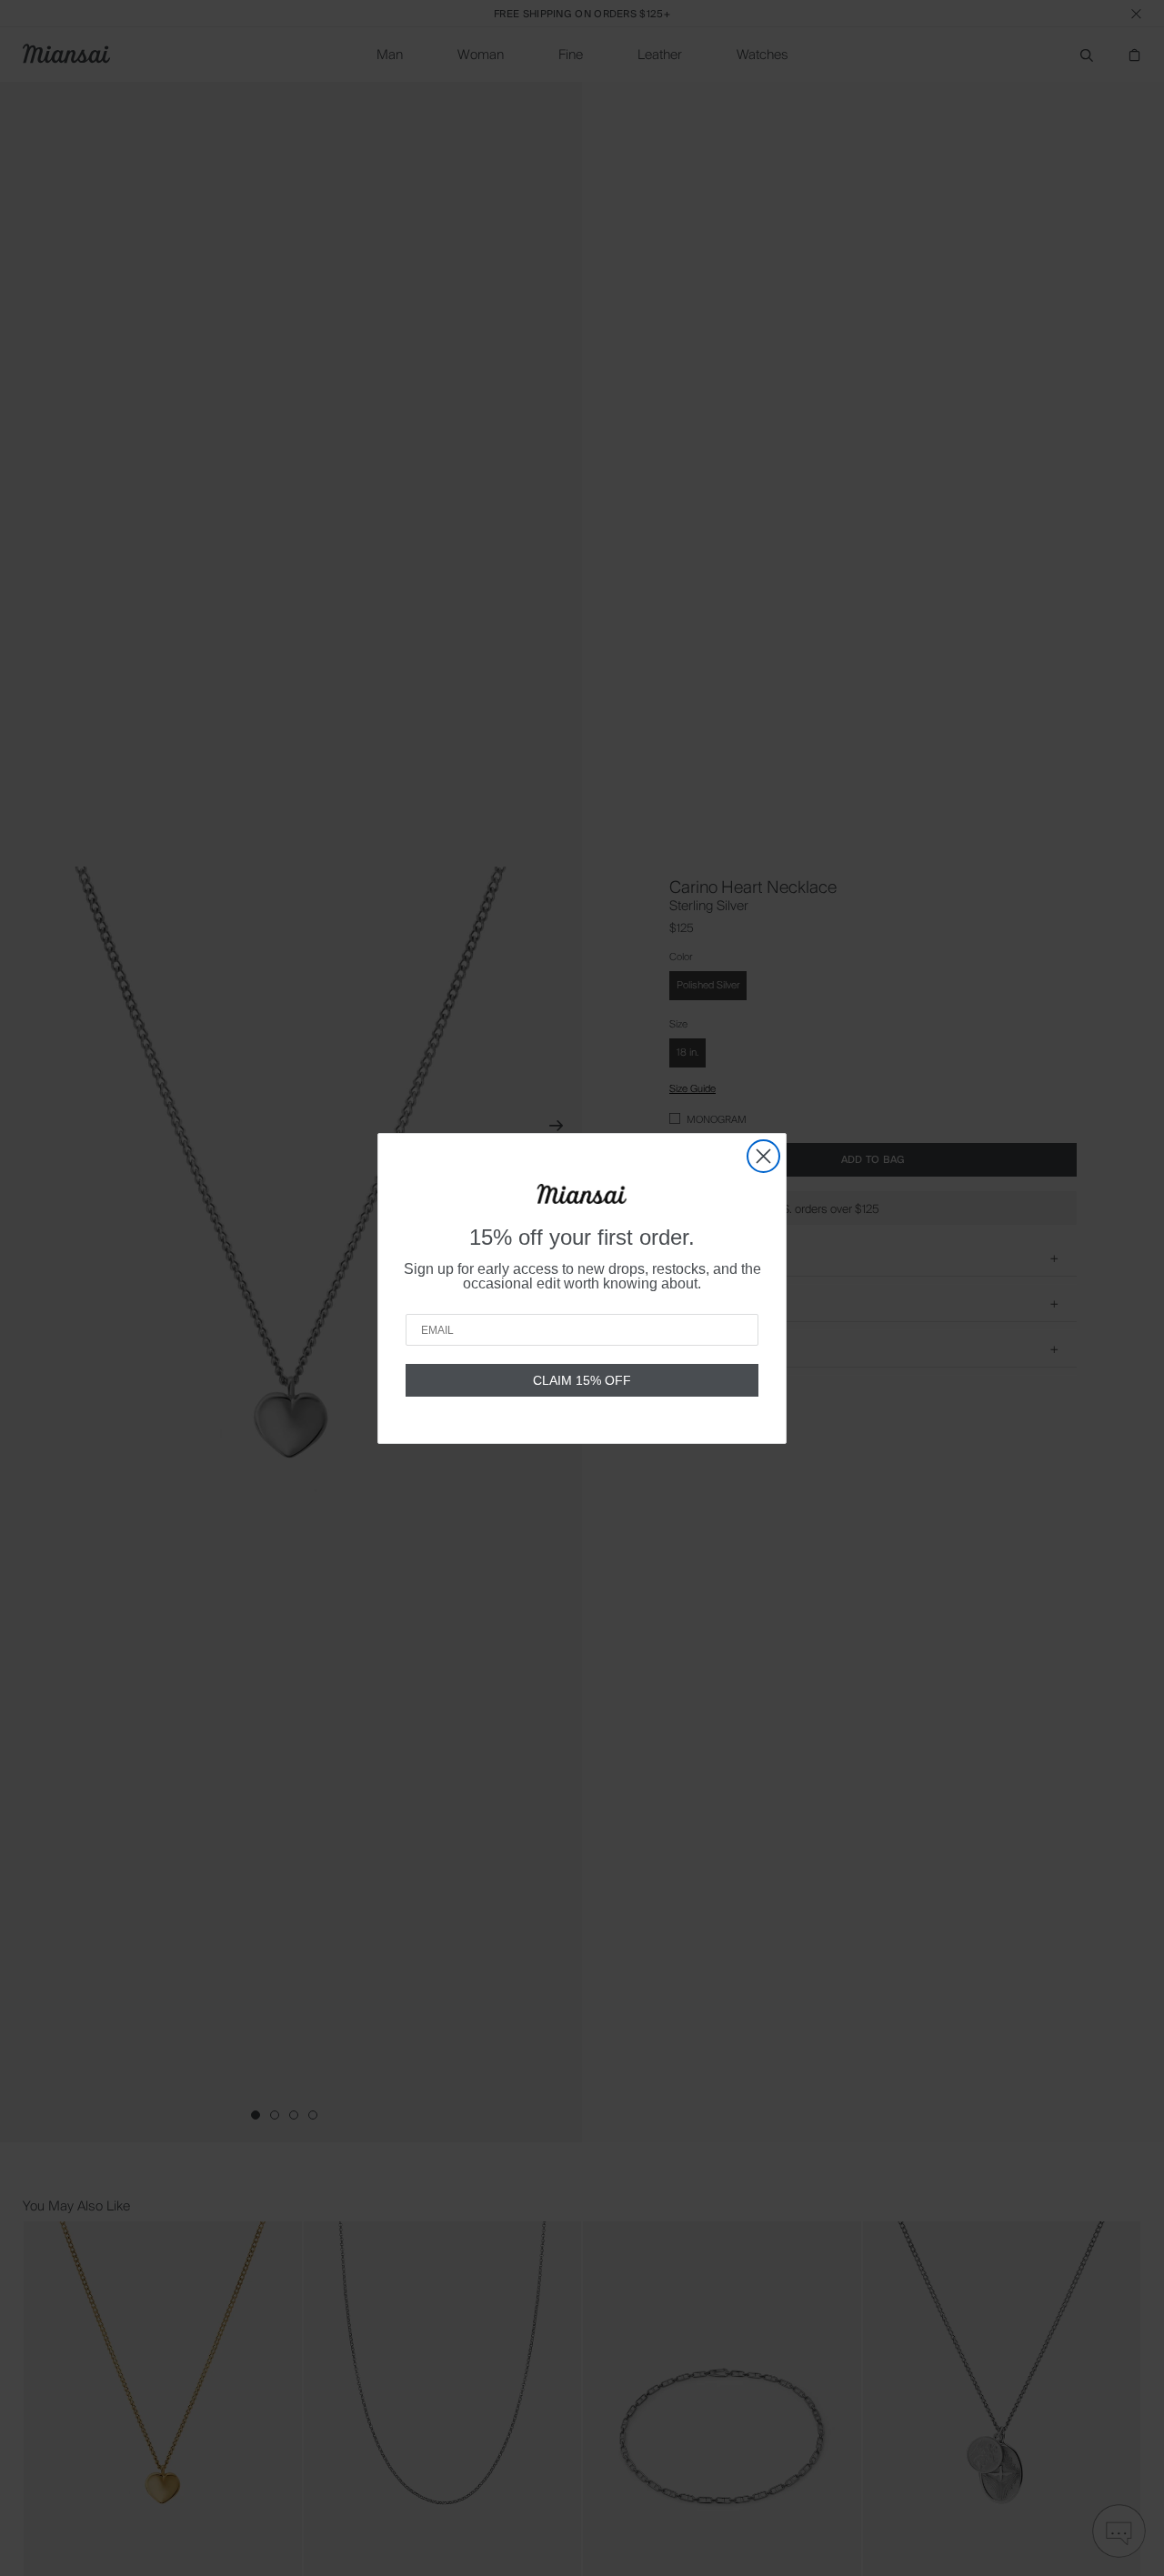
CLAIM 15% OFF (582, 1380)
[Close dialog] (763, 1156)
